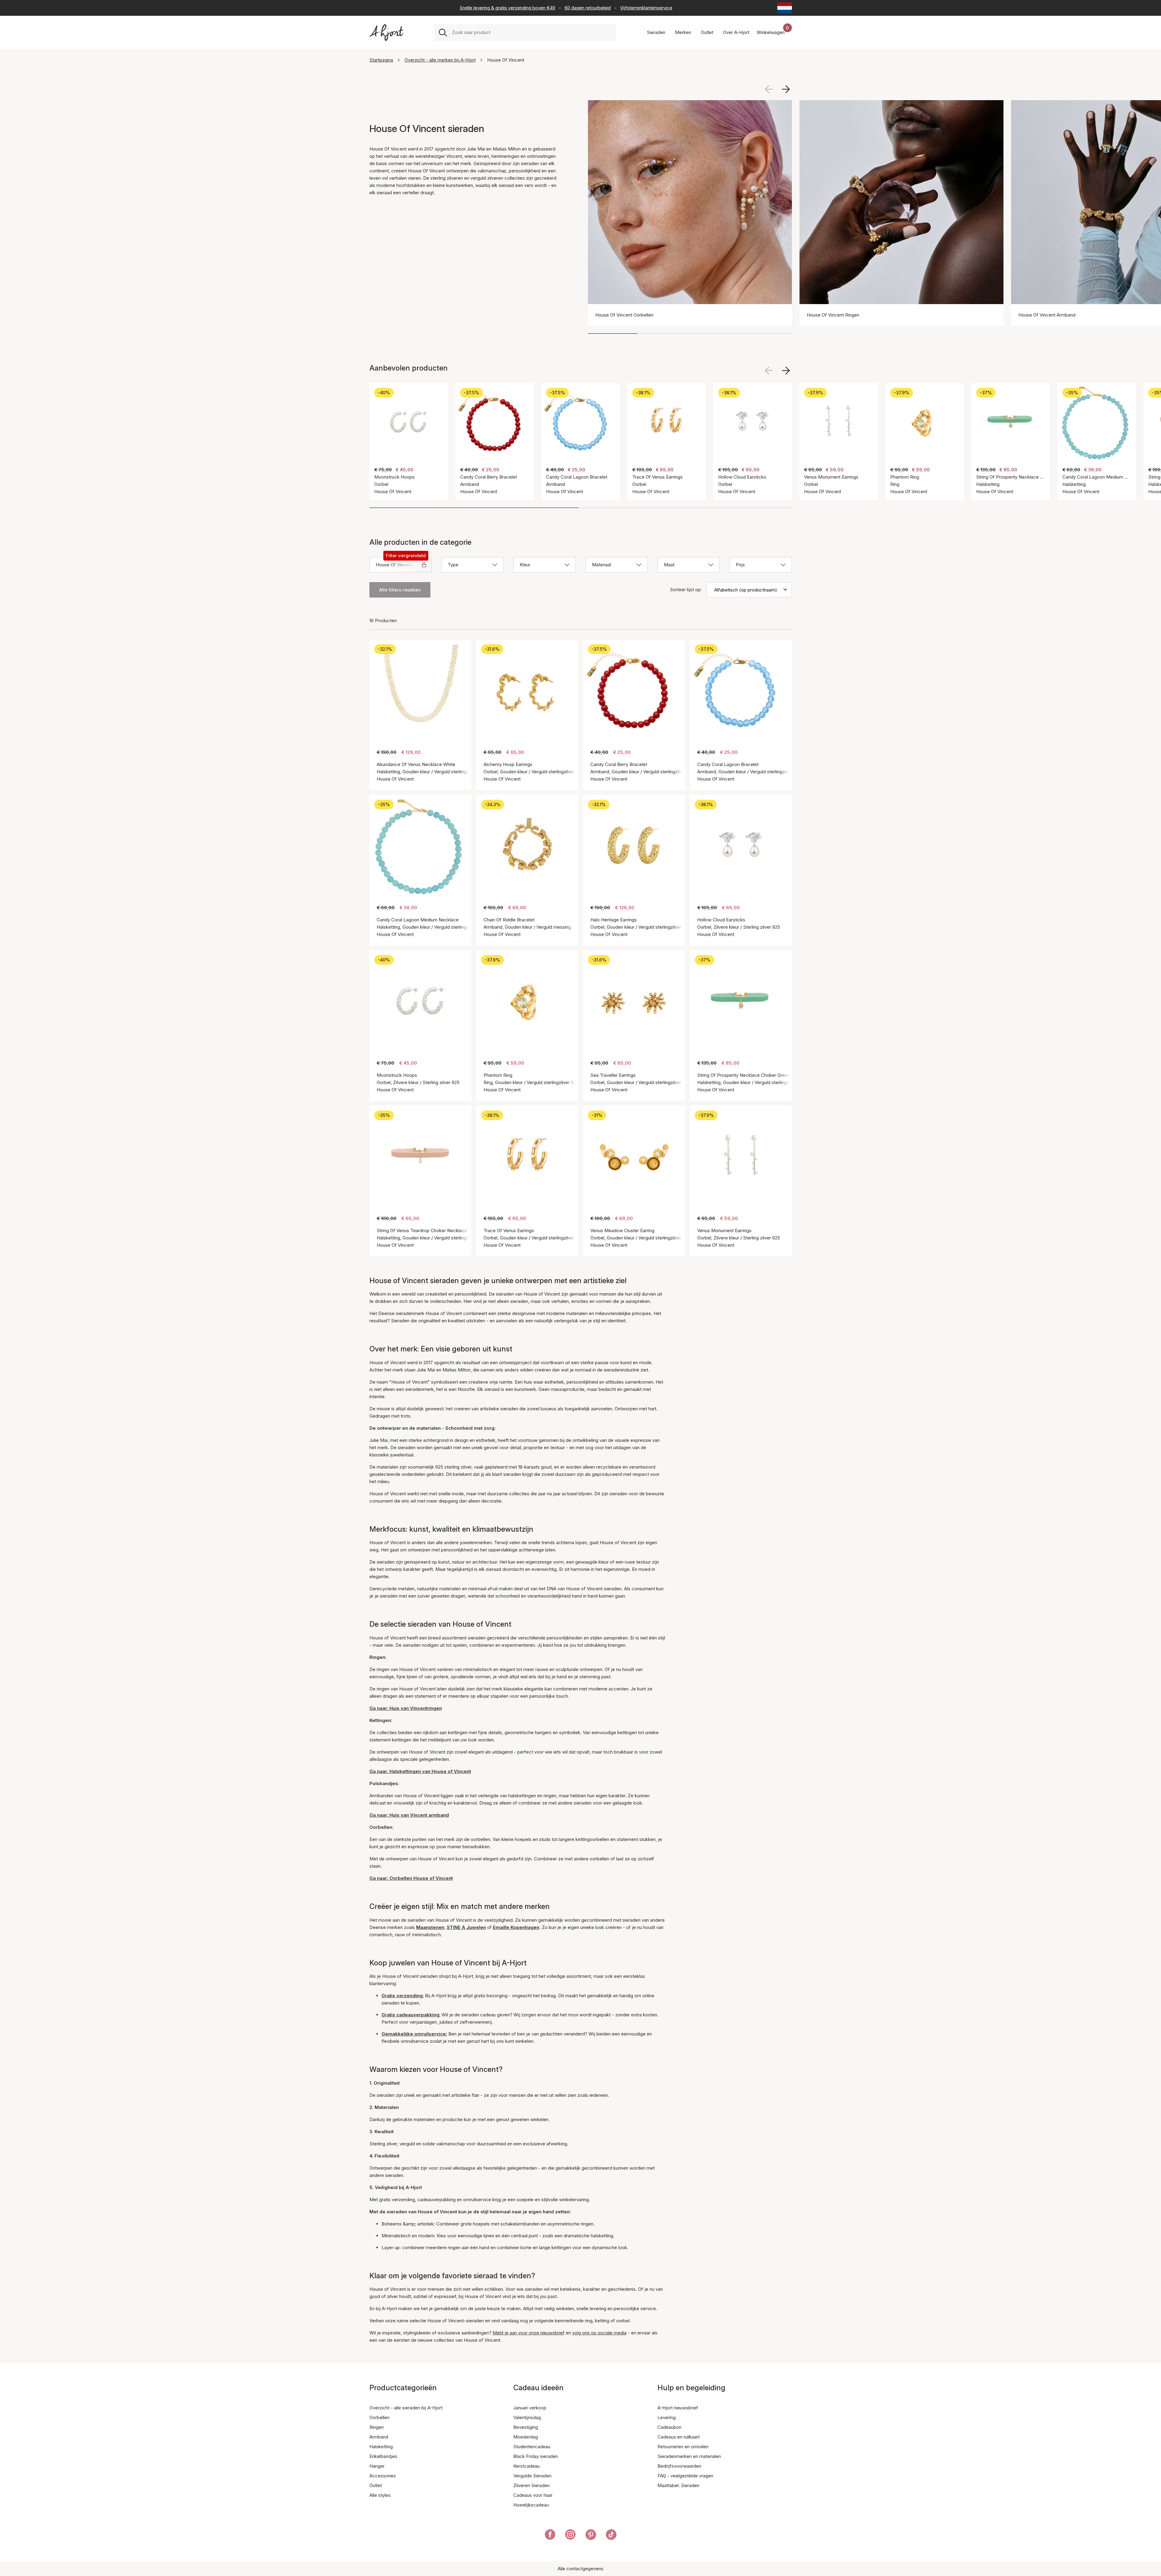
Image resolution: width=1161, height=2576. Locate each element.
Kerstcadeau (526, 2466)
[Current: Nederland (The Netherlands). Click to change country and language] (785, 8)
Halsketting (381, 2447)
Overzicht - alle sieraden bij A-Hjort (406, 2408)
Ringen (377, 2427)
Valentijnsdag (527, 2417)
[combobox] (532, 32)
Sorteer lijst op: (686, 590)
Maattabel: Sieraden (678, 2485)
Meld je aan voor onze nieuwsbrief (529, 2333)
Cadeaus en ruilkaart (679, 2437)
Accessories (383, 2476)
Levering (667, 2417)
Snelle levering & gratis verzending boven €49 (507, 8)
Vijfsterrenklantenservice (646, 8)
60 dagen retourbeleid (588, 8)
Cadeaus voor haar (533, 2495)
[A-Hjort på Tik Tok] (611, 2536)
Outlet (376, 2485)
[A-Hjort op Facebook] (550, 2536)
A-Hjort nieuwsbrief (678, 2408)
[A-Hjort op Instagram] (570, 2536)
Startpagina (381, 60)
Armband (379, 2437)
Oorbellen (379, 2417)
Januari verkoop (530, 2408)
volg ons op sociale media (599, 2333)
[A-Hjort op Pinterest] (591, 2536)
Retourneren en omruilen (683, 2447)
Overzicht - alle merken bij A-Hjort (440, 60)
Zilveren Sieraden (531, 2485)
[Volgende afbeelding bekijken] (786, 89)
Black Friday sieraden (536, 2456)
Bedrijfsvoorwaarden (679, 2466)
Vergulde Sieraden (532, 2476)
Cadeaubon (669, 2427)
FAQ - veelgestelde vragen (685, 2476)
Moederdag (526, 2437)
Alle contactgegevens (580, 2569)
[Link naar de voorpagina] (386, 33)
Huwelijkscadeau (531, 2505)
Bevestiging (526, 2427)
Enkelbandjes (383, 2456)
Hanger (377, 2466)
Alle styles (380, 2495)
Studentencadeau (532, 2447)
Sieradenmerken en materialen (689, 2456)
